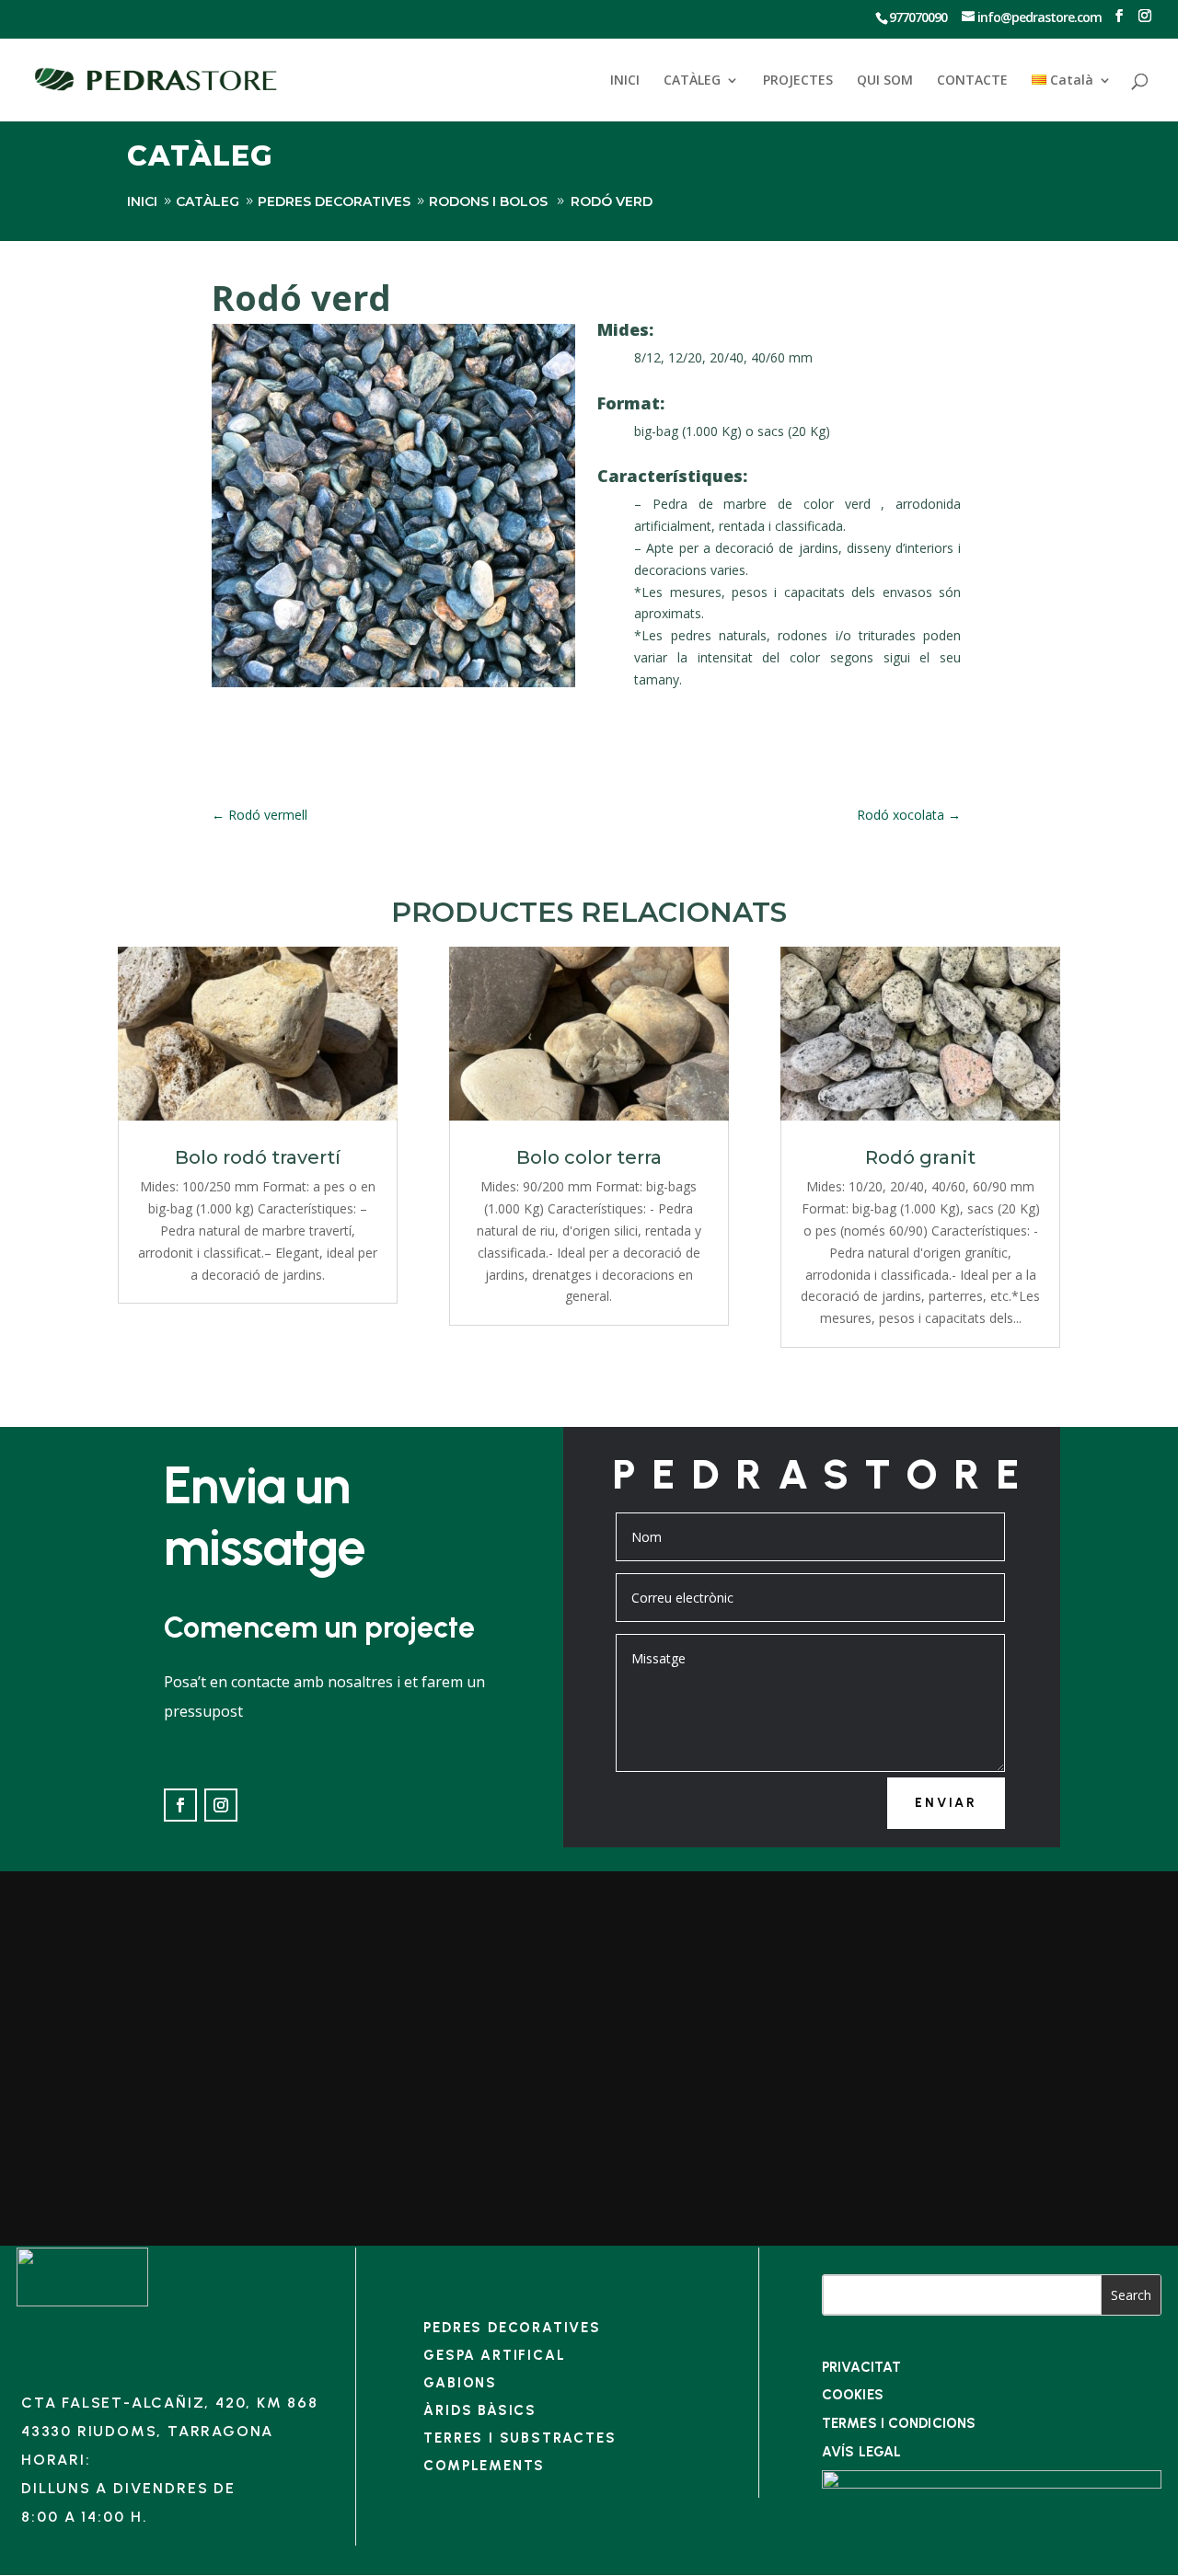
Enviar (946, 1803)
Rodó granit (920, 1157)
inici (142, 201)
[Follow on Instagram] (221, 1805)
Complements (484, 2466)
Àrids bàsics (480, 2410)
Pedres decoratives (334, 201)
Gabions (460, 2383)
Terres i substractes (520, 2438)
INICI (625, 81)
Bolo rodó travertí (258, 1157)
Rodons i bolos (488, 201)
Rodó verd (612, 201)
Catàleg (208, 201)
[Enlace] (82, 2301)
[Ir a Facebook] (1119, 16)
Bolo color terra (589, 1157)
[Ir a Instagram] (1144, 16)
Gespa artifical (494, 2355)
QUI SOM (885, 81)
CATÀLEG (692, 81)
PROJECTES (798, 81)
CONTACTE (972, 81)
